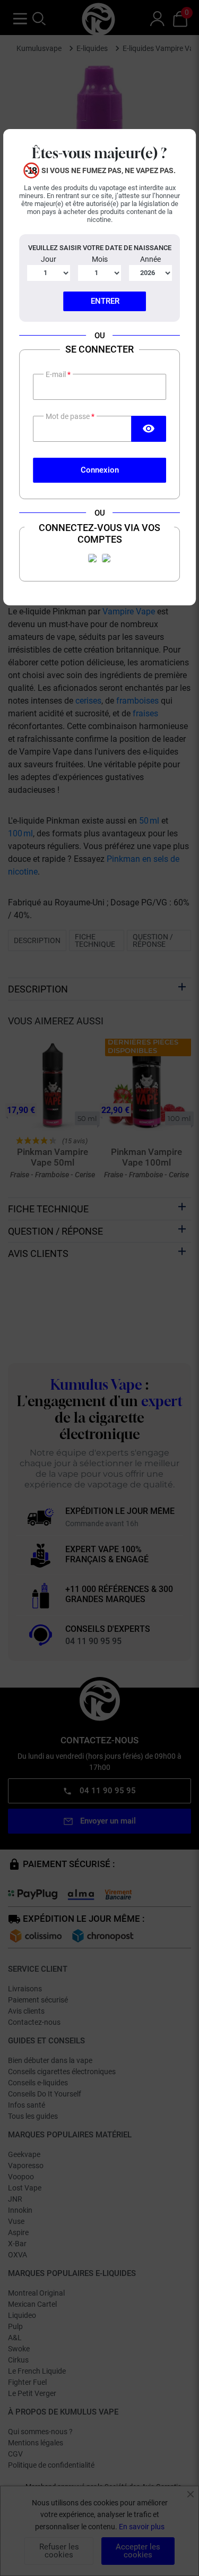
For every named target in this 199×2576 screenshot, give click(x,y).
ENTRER (105, 301)
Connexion (100, 470)
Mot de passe (68, 416)
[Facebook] (93, 558)
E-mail (57, 374)
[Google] (107, 558)
